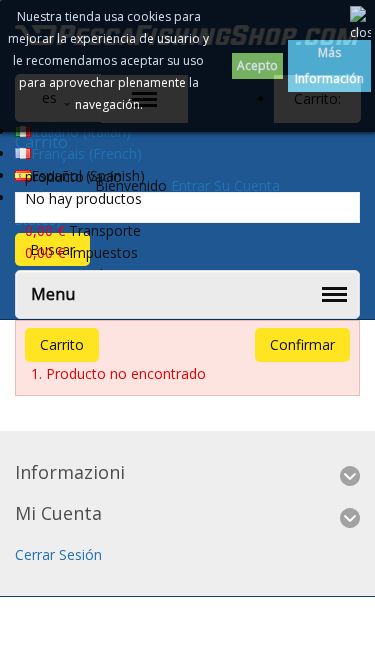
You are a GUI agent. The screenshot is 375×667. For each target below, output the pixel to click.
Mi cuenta (58, 513)
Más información (329, 65)
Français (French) (86, 153)
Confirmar (302, 344)
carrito (62, 344)
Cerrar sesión (58, 554)
